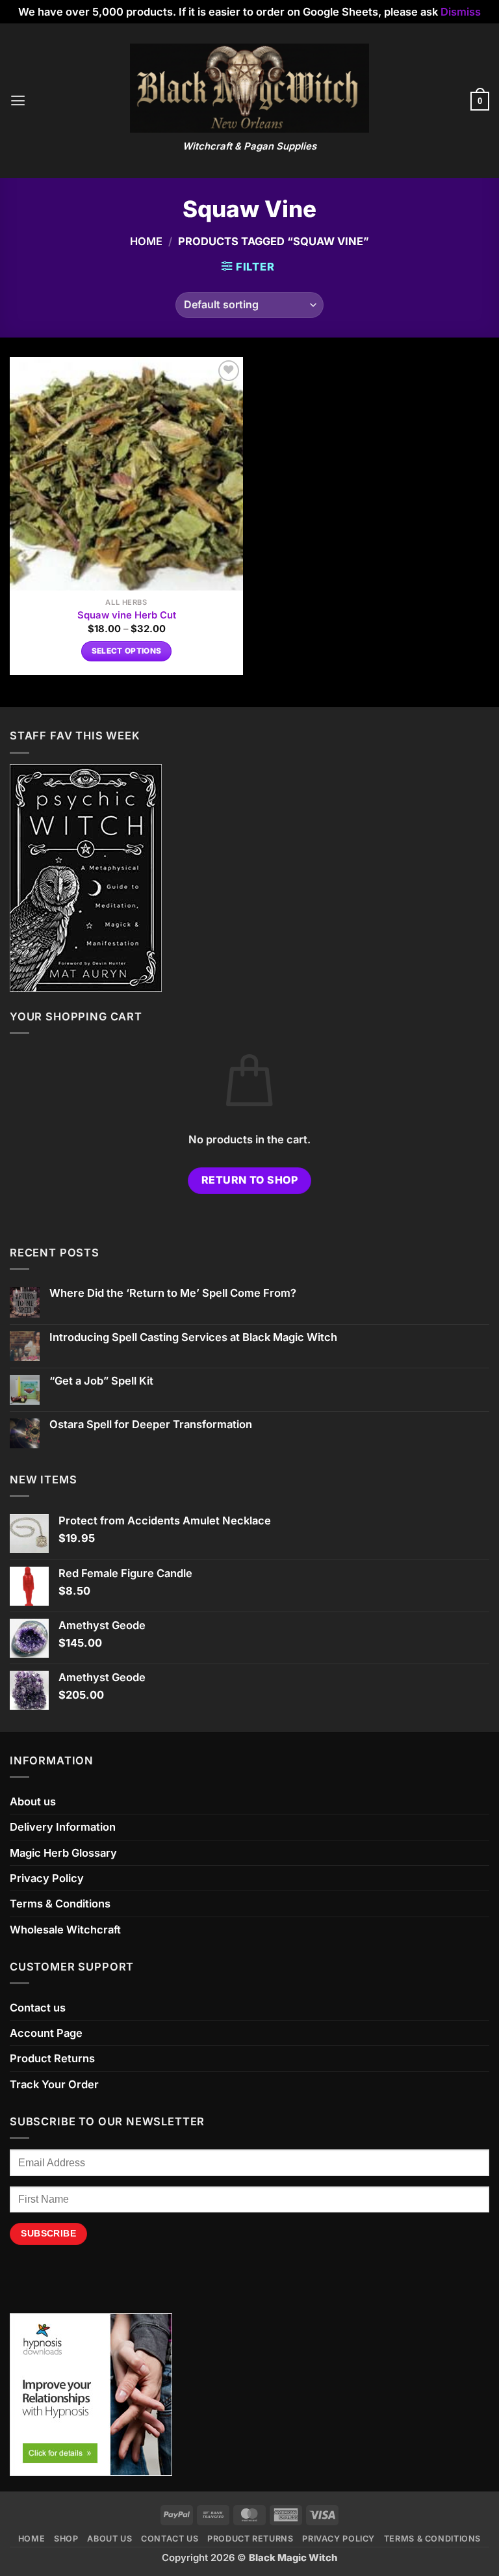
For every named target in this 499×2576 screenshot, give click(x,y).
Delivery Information (63, 1827)
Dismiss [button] (461, 12)
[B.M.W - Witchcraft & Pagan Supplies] (250, 88)
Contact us (38, 2008)
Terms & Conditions (60, 1904)
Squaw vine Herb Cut (127, 615)
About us (33, 1801)
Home (146, 241)
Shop (66, 2539)
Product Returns (52, 2058)
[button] (18, 101)
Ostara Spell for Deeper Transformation (151, 1425)
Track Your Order (54, 2084)
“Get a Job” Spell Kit (101, 1381)
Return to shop (250, 1180)
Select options (127, 651)
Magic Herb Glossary (63, 1853)
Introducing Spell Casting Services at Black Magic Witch (193, 1337)
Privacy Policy (47, 1878)
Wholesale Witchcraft (65, 1930)
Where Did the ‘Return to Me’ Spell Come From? (173, 1293)
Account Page (46, 2033)
